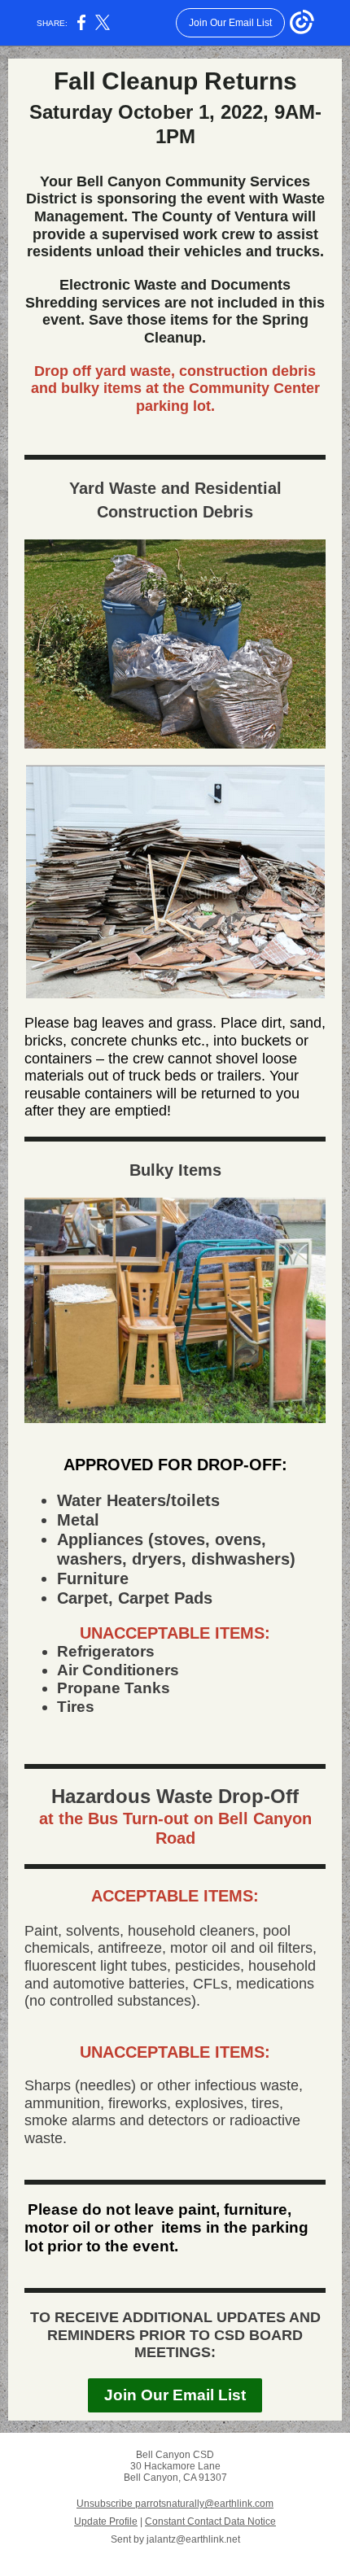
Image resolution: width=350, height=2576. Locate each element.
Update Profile (106, 2521)
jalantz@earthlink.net (193, 2539)
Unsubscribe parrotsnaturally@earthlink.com (175, 2504)
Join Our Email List (175, 2395)
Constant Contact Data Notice (210, 2521)
